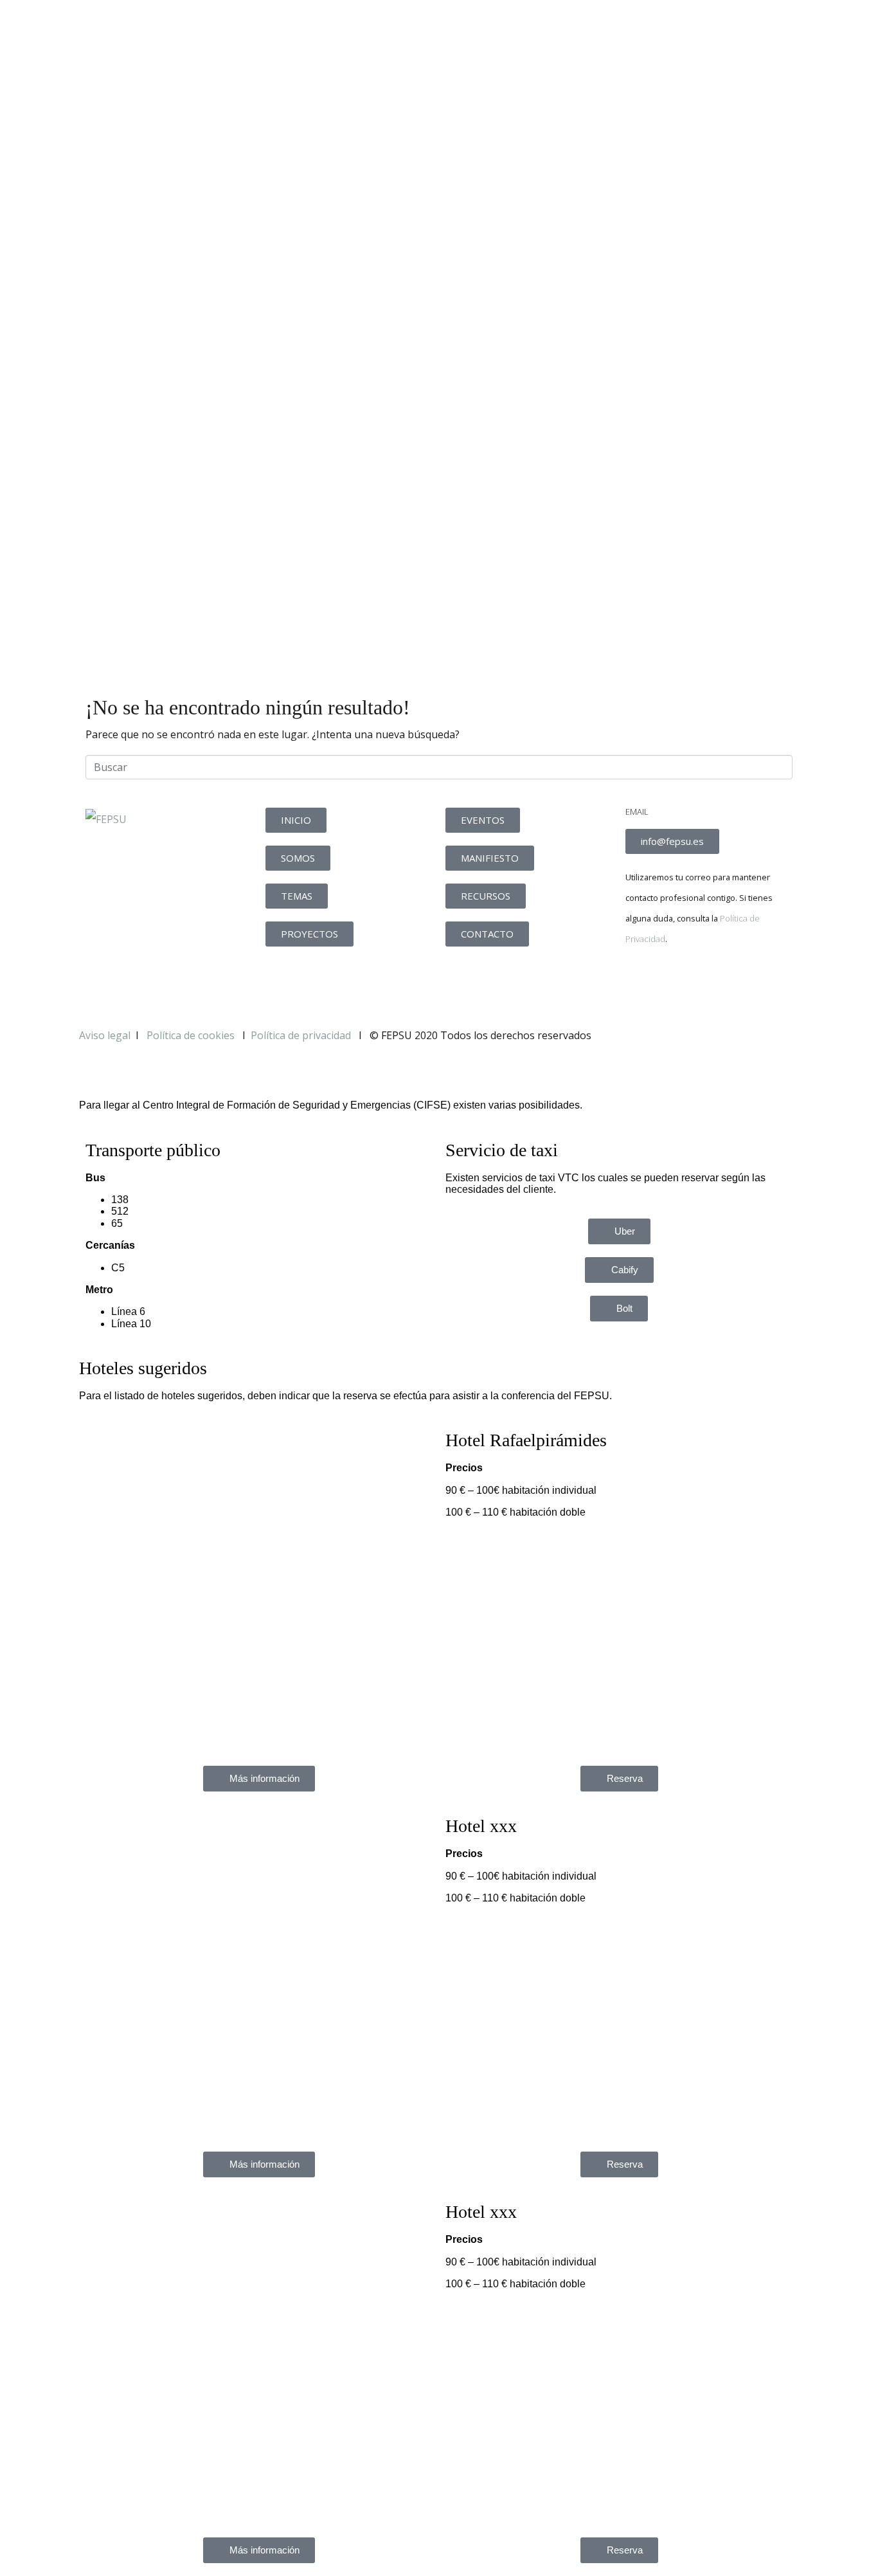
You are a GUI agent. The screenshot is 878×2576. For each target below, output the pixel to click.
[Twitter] (676, 983)
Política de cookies (192, 1035)
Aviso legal (105, 1035)
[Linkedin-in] (711, 983)
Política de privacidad (301, 1035)
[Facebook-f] (641, 983)
